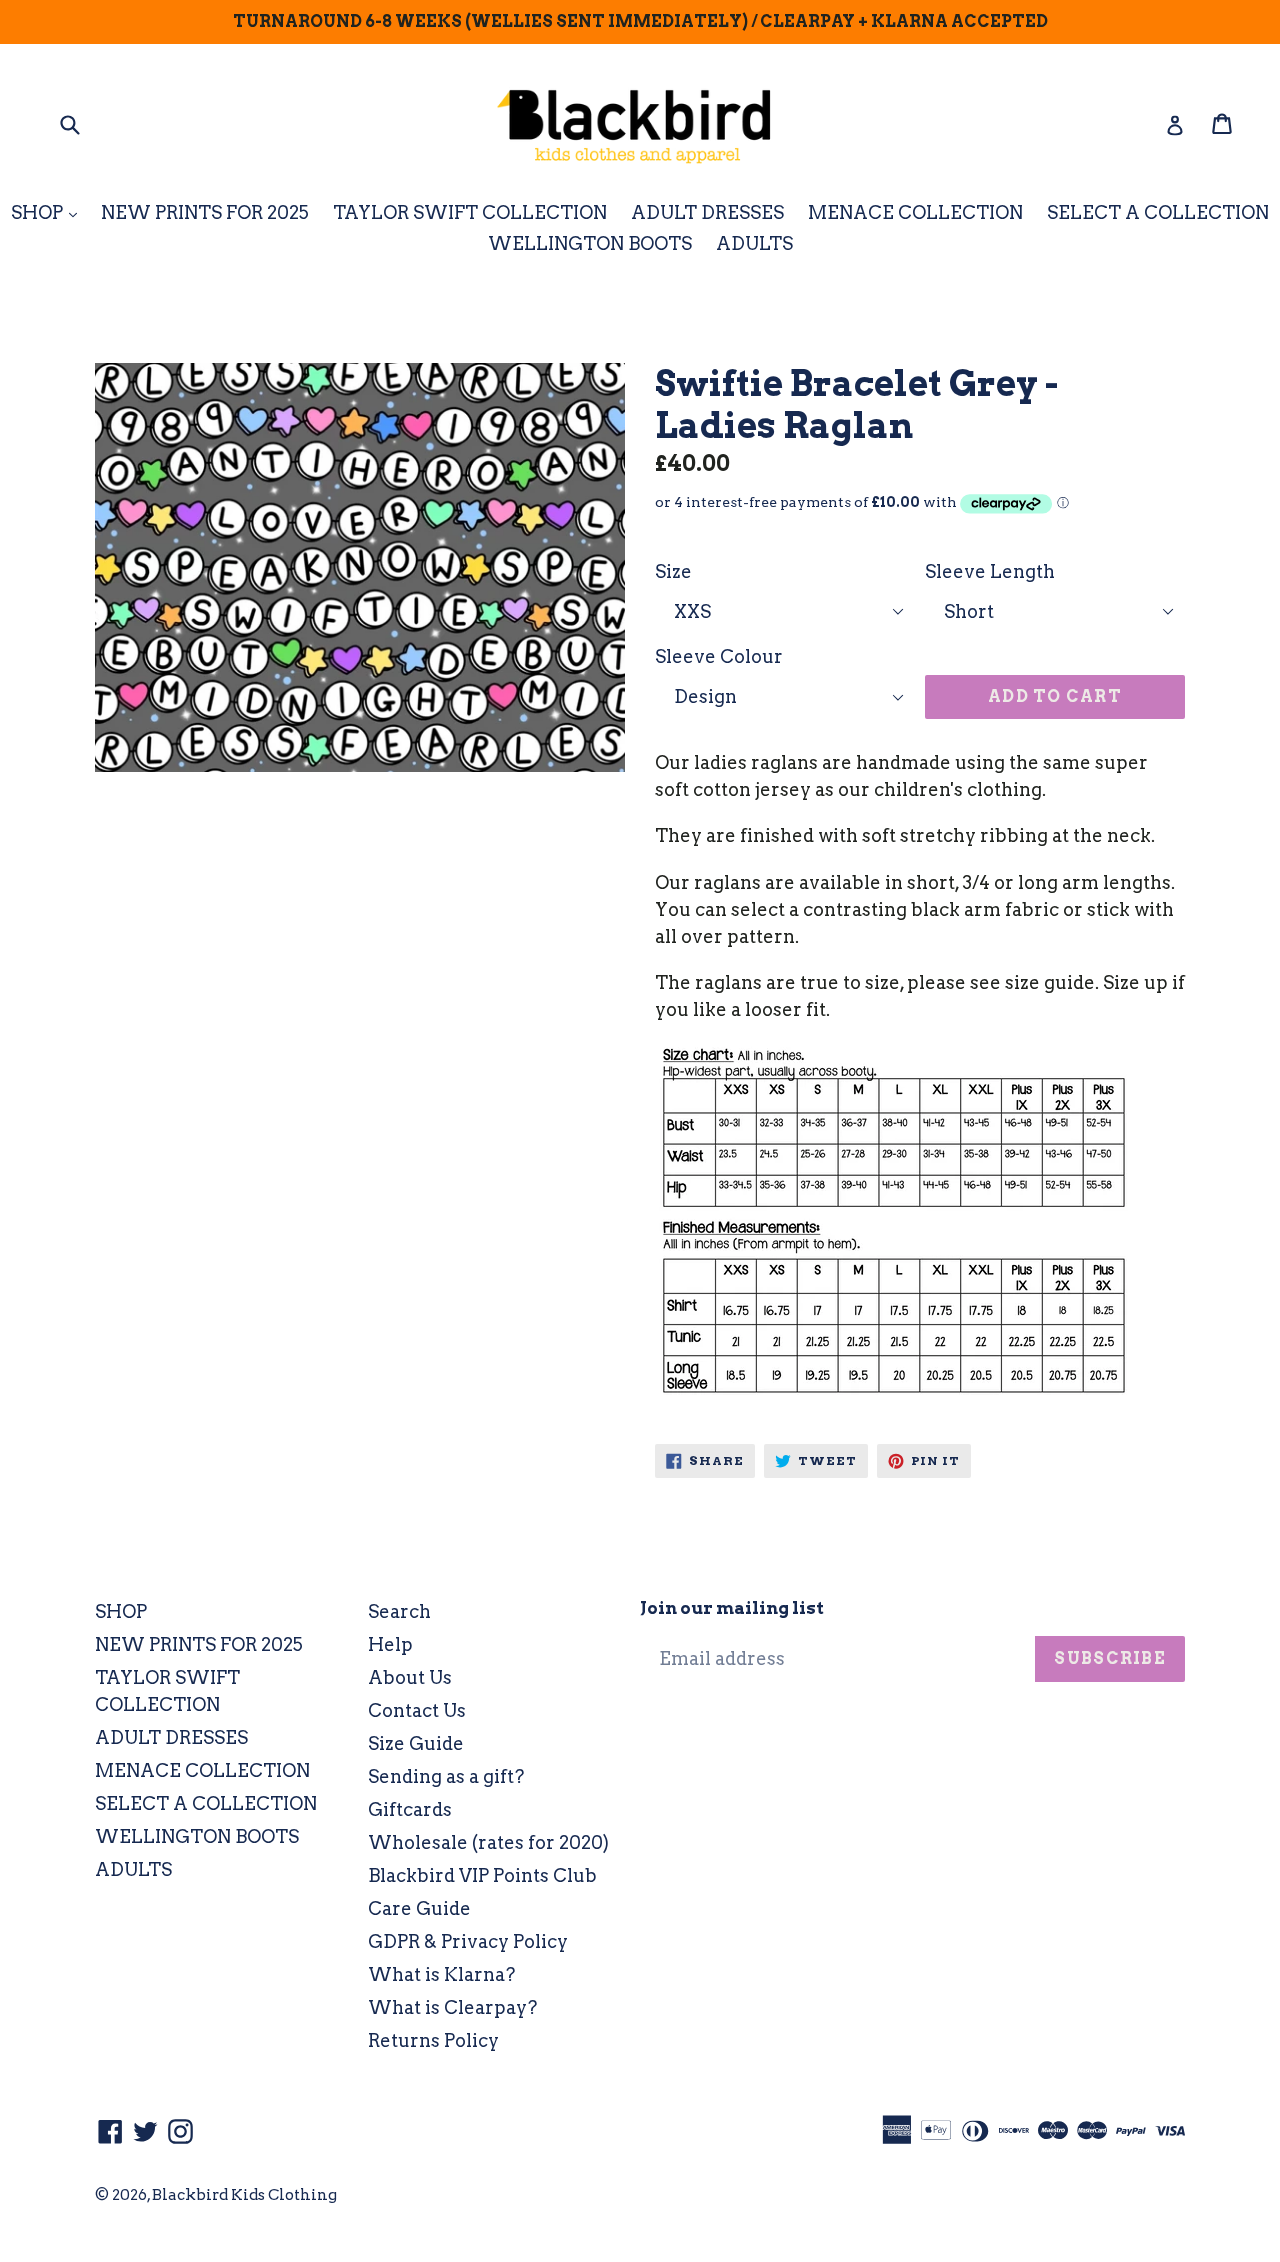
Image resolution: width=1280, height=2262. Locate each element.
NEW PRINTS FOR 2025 (205, 212)
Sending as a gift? (446, 1776)
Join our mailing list (732, 1608)
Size (673, 571)
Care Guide (419, 1908)
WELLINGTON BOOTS (590, 243)
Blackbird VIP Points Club (482, 1875)
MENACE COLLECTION (915, 212)
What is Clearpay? (452, 2007)
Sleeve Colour (719, 656)
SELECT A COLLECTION (1158, 212)
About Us (410, 1677)
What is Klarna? (441, 1974)
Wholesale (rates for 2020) (488, 1842)
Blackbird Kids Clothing (244, 2195)
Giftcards (410, 1809)
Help (390, 1644)
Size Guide (416, 1743)
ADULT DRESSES (707, 212)
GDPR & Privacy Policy (468, 1941)
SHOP (49, 212)
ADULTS (754, 243)
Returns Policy (433, 2040)
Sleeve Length (990, 571)
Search (399, 1611)
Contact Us (417, 1710)
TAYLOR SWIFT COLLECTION (470, 212)
